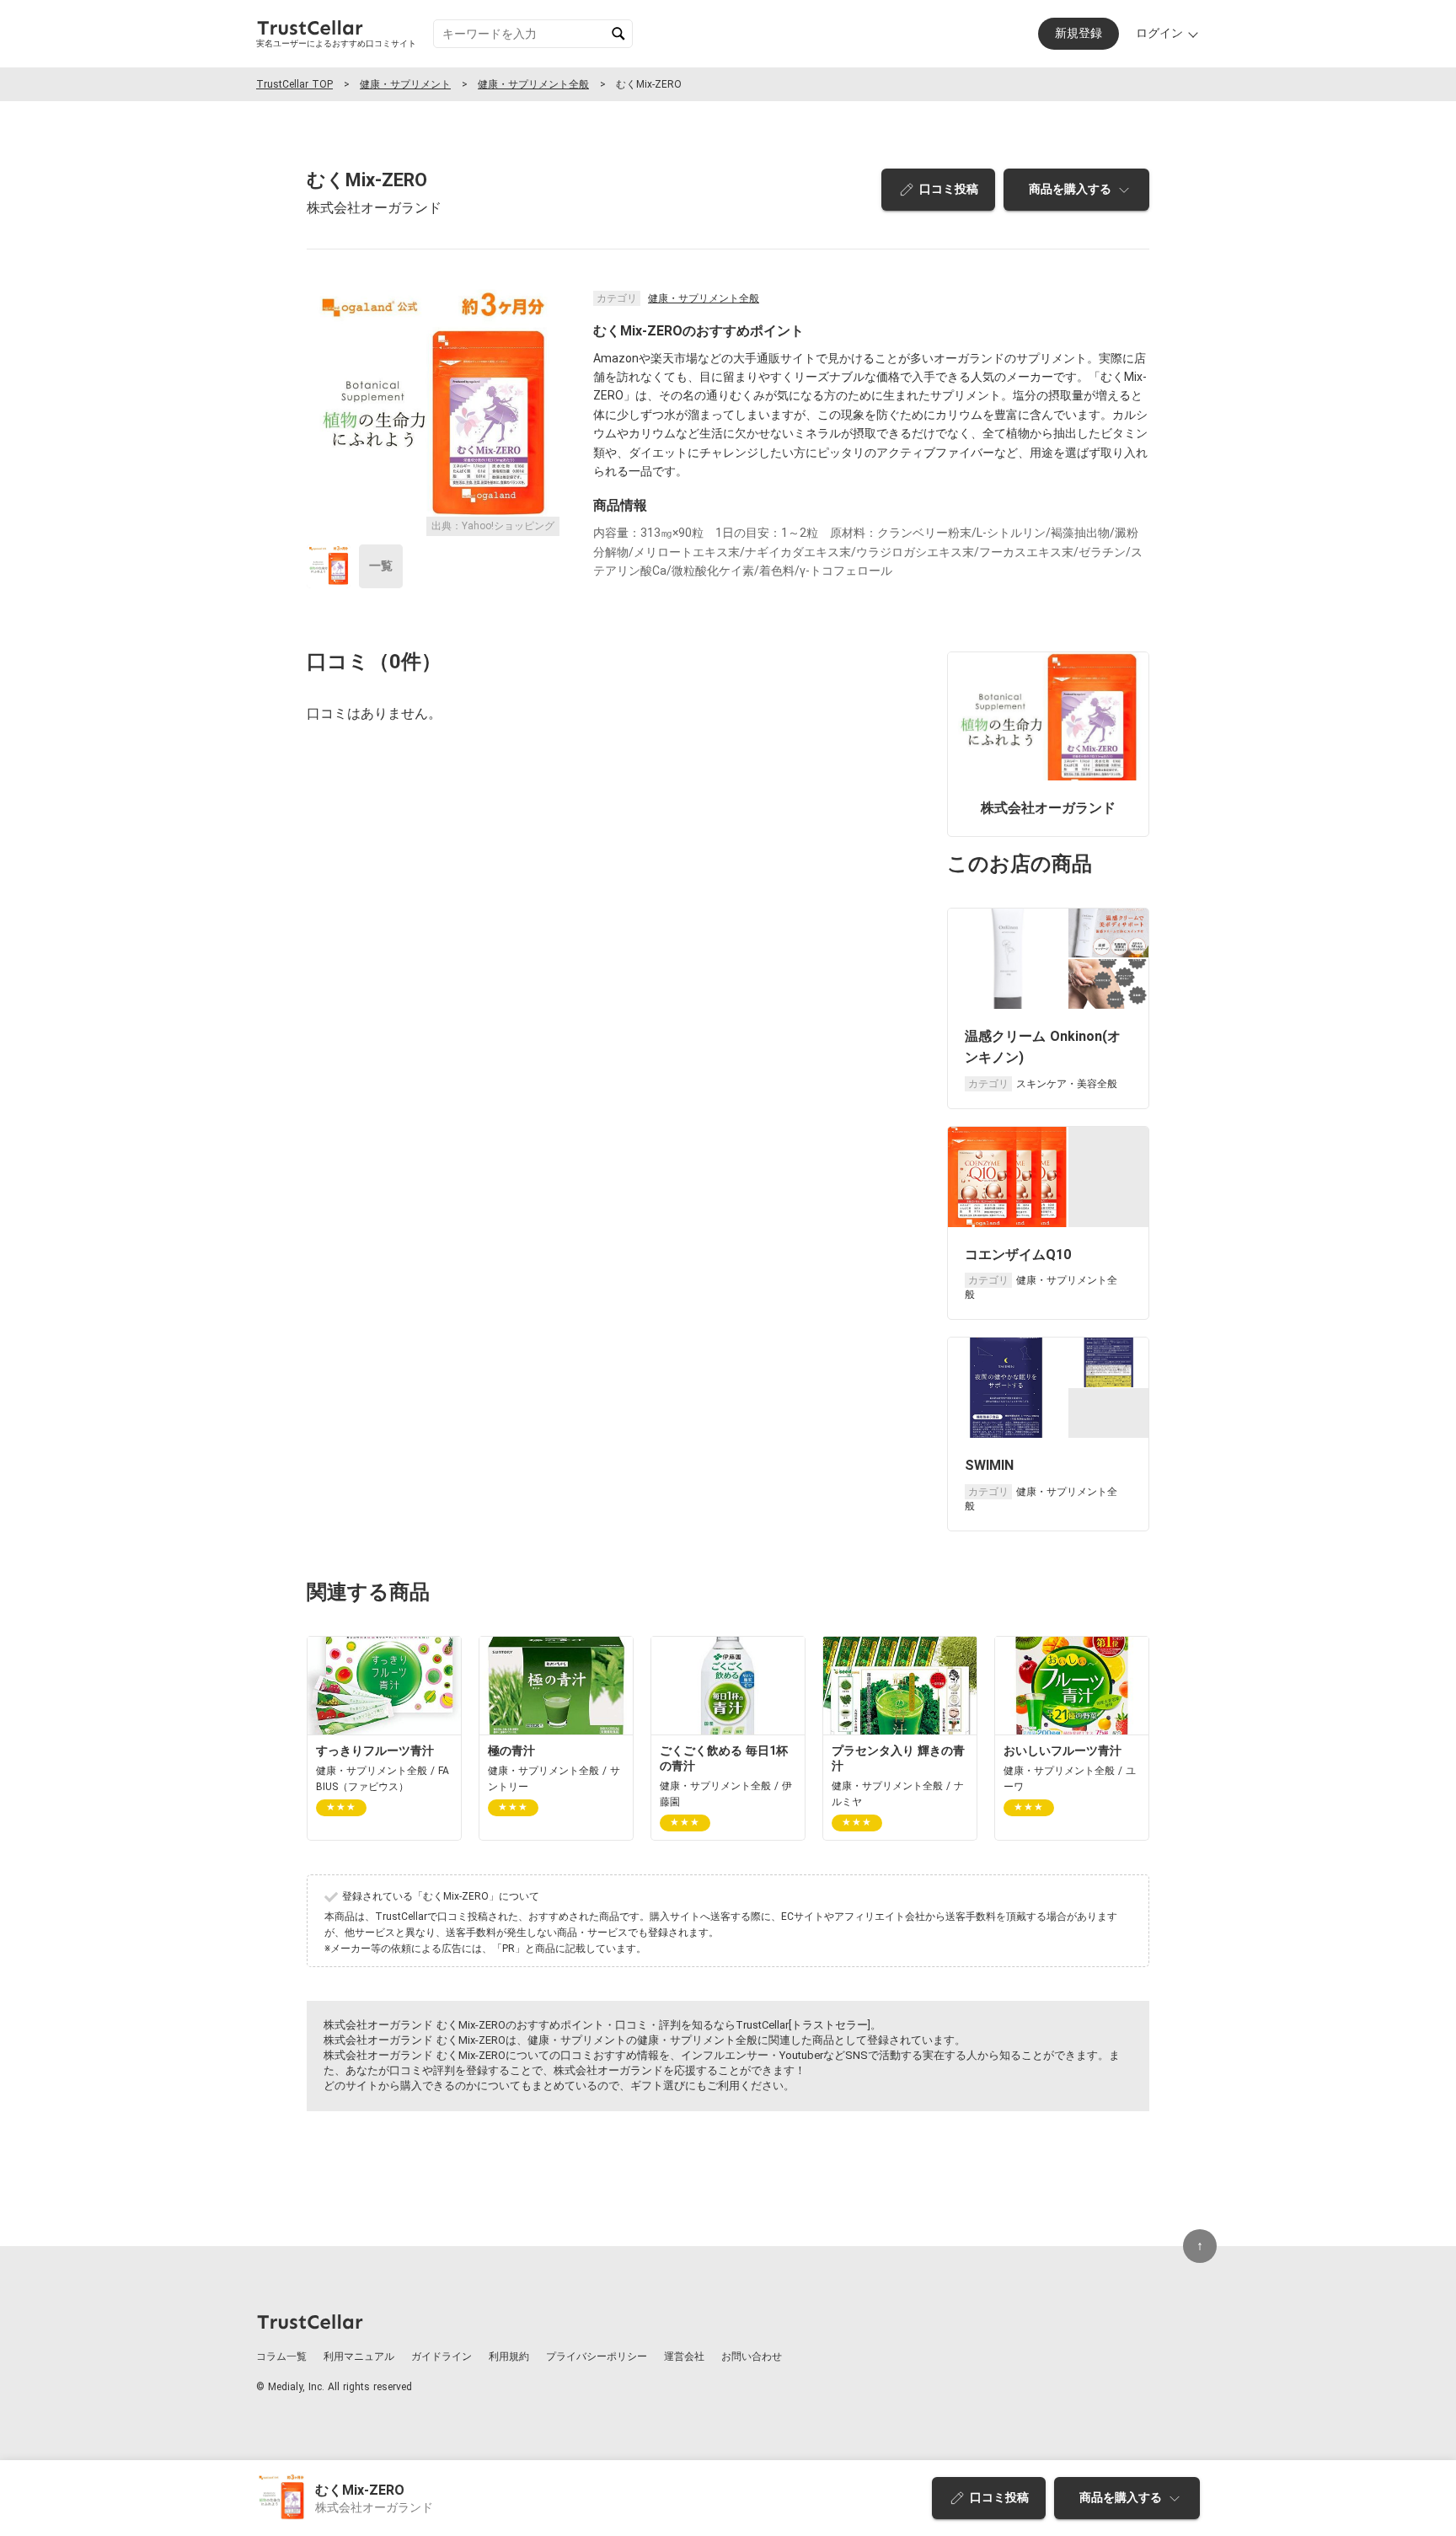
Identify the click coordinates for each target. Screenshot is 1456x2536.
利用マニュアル (359, 2356)
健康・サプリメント (405, 84)
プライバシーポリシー (597, 2356)
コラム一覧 (281, 2356)
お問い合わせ (752, 2356)
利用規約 (509, 2356)
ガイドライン (442, 2356)
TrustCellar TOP (294, 84)
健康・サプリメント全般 (533, 84)
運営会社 (684, 2356)
